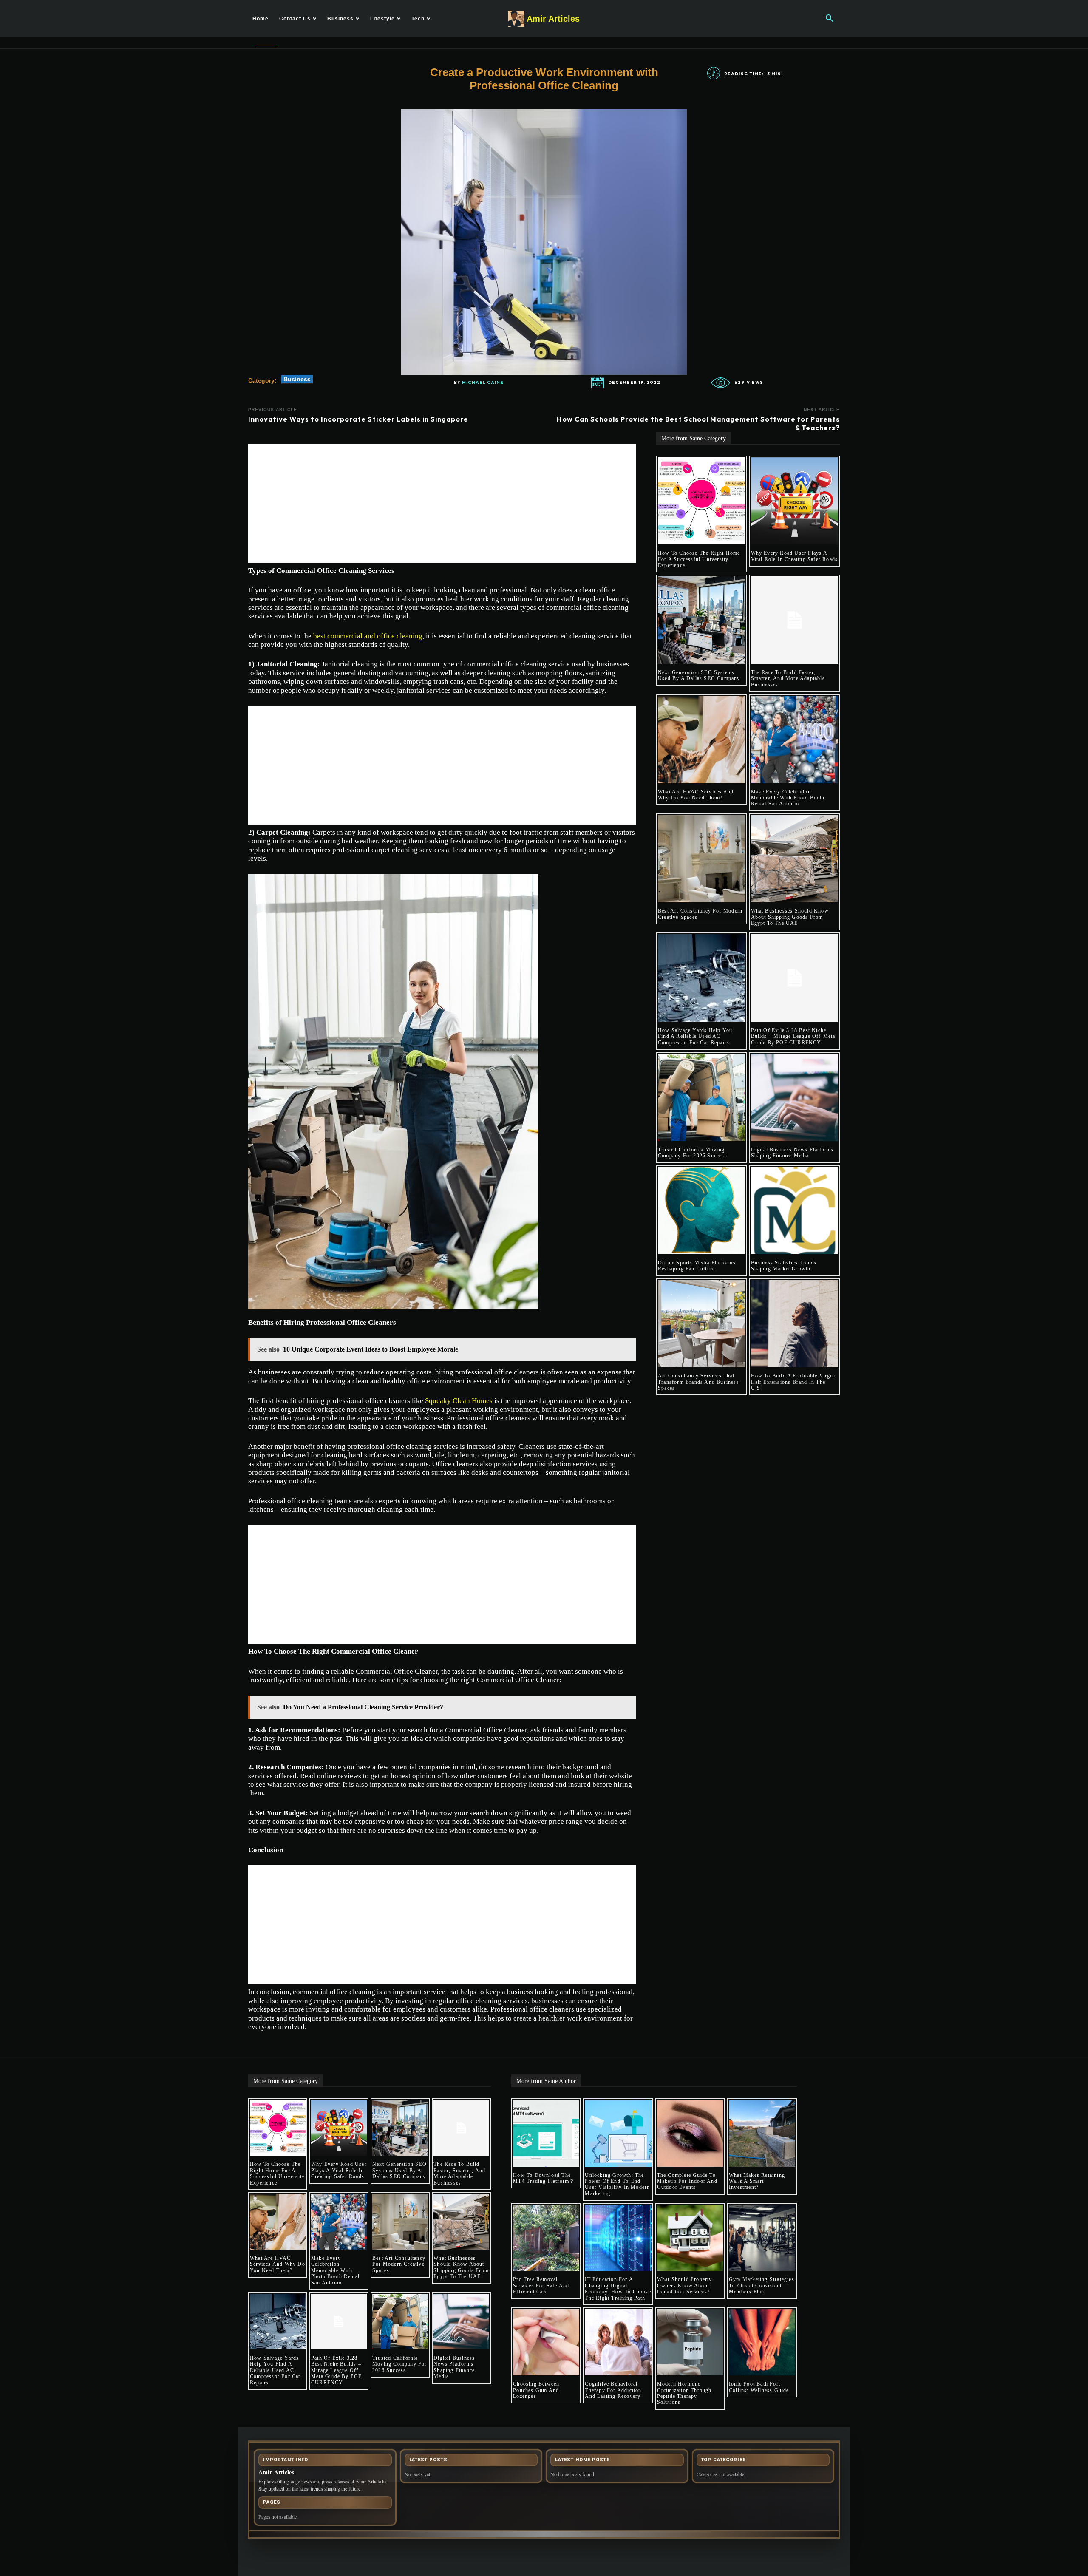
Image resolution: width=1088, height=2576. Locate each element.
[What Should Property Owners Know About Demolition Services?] (690, 2238)
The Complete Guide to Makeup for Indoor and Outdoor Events (687, 2181)
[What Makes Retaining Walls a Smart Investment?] (762, 2133)
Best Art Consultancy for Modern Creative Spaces (399, 2264)
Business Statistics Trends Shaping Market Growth (784, 1266)
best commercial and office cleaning (368, 636)
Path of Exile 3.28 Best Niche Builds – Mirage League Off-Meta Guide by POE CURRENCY (793, 1036)
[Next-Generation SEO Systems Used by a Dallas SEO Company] (702, 620)
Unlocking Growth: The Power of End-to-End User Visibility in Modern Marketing (617, 2184)
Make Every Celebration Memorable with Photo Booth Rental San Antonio (788, 798)
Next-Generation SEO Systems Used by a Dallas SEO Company (699, 675)
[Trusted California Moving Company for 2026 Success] (702, 1097)
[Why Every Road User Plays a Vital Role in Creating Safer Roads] (795, 501)
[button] (830, 19)
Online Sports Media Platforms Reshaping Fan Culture (697, 1266)
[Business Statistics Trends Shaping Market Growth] (795, 1210)
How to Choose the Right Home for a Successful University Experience (699, 559)
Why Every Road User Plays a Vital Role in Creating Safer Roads (795, 556)
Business (297, 379)
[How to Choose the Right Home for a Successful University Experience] (702, 501)
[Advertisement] (442, 504)
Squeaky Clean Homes (459, 1401)
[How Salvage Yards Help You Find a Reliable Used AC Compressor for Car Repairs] (702, 978)
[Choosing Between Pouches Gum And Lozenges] (546, 2342)
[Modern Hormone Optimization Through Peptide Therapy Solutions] (690, 2342)
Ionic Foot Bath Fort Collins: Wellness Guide (759, 2387)
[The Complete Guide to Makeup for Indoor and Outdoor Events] (690, 2133)
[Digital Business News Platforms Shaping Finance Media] (795, 1097)
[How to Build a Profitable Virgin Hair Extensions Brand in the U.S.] (795, 1324)
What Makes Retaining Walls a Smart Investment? (757, 2181)
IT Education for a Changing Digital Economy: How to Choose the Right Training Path (618, 2288)
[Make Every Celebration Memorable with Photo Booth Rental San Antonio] (795, 740)
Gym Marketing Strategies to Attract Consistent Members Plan (762, 2286)
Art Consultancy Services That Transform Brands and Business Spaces (698, 1382)
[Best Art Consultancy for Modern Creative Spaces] (702, 859)
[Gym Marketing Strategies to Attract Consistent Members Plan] (762, 2238)
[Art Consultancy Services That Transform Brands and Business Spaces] (702, 1324)
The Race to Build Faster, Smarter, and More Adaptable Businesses (788, 679)
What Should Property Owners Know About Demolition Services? (685, 2286)
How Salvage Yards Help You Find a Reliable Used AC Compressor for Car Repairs (695, 1036)
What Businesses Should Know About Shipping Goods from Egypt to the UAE (790, 917)
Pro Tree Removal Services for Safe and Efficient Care (541, 2286)
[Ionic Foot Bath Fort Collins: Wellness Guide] (762, 2342)
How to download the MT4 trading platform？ (544, 2178)
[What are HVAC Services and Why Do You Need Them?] (702, 740)
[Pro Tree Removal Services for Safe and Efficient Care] (546, 2238)
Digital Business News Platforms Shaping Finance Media (792, 1153)
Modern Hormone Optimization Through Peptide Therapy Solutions (684, 2393)
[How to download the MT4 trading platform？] (546, 2133)
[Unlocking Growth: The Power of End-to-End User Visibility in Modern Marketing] (618, 2133)
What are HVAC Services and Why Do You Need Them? (696, 795)
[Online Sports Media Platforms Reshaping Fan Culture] (702, 1210)
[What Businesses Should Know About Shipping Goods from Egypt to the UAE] (795, 859)
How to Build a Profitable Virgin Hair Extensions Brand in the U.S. (793, 1382)
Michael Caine (483, 383)
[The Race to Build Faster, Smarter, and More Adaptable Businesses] (795, 620)
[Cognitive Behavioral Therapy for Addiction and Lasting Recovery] (618, 2342)
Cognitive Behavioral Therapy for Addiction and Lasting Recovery (613, 2390)
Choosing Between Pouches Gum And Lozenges (536, 2390)
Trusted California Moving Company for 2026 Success (693, 1153)
